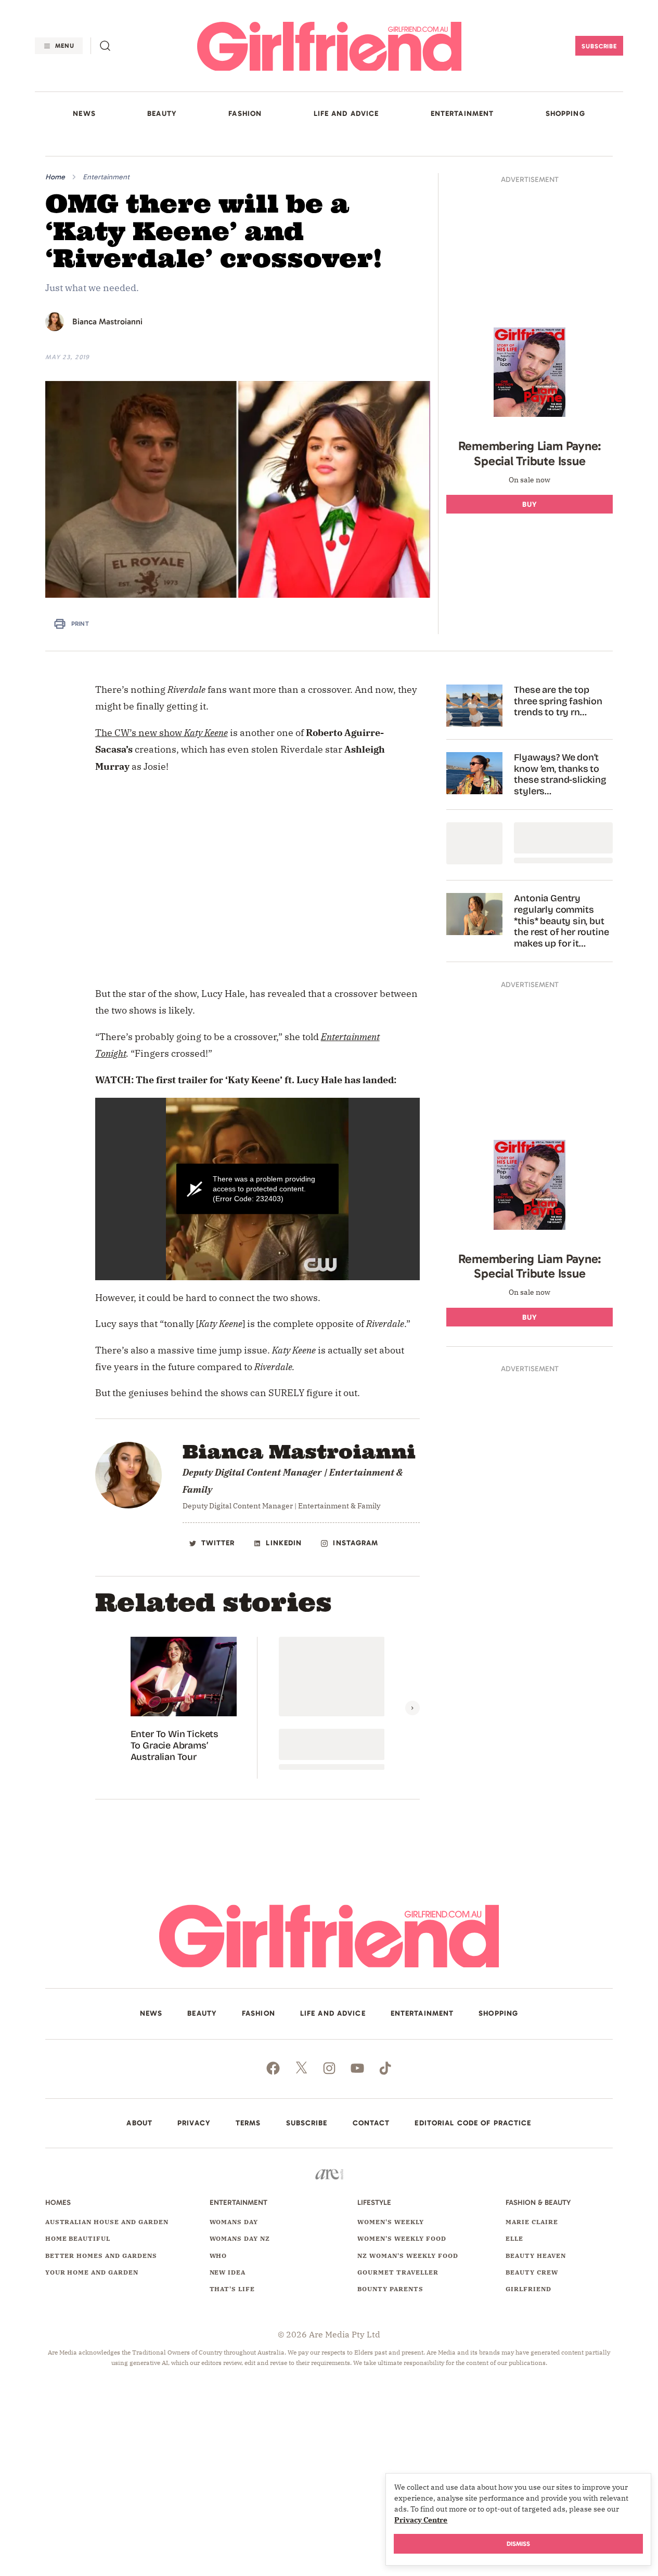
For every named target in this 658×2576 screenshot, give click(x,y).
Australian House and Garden (107, 2233)
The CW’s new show (139, 744)
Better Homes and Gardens (101, 2267)
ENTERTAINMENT (462, 114)
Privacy (194, 2135)
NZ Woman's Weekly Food (408, 2267)
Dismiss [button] (518, 2544)
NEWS (84, 114)
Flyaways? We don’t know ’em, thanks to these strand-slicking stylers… (560, 786)
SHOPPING (565, 114)
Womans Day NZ (240, 2250)
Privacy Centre (421, 2520)
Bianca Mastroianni (107, 321)
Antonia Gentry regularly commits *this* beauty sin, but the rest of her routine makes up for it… (561, 933)
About (139, 2135)
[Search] (105, 46)
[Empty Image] (474, 855)
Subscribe (599, 46)
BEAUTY (162, 114)
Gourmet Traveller (398, 2284)
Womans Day (234, 2233)
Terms (248, 2135)
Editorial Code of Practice (473, 2135)
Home (55, 177)
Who (218, 2267)
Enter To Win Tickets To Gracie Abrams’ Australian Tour (175, 1757)
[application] (257, 1200)
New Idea (228, 2284)
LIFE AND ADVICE (346, 114)
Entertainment (106, 177)
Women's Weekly (390, 2233)
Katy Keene (206, 744)
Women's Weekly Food (402, 2250)
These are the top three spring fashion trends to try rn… (558, 713)
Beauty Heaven (536, 2267)
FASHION (245, 114)
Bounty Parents (390, 2301)
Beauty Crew (532, 2284)
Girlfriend (528, 2301)
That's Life (233, 2301)
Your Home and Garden (92, 2284)
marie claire (532, 2233)
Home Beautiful (78, 2250)
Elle (514, 2250)
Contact (371, 2135)
